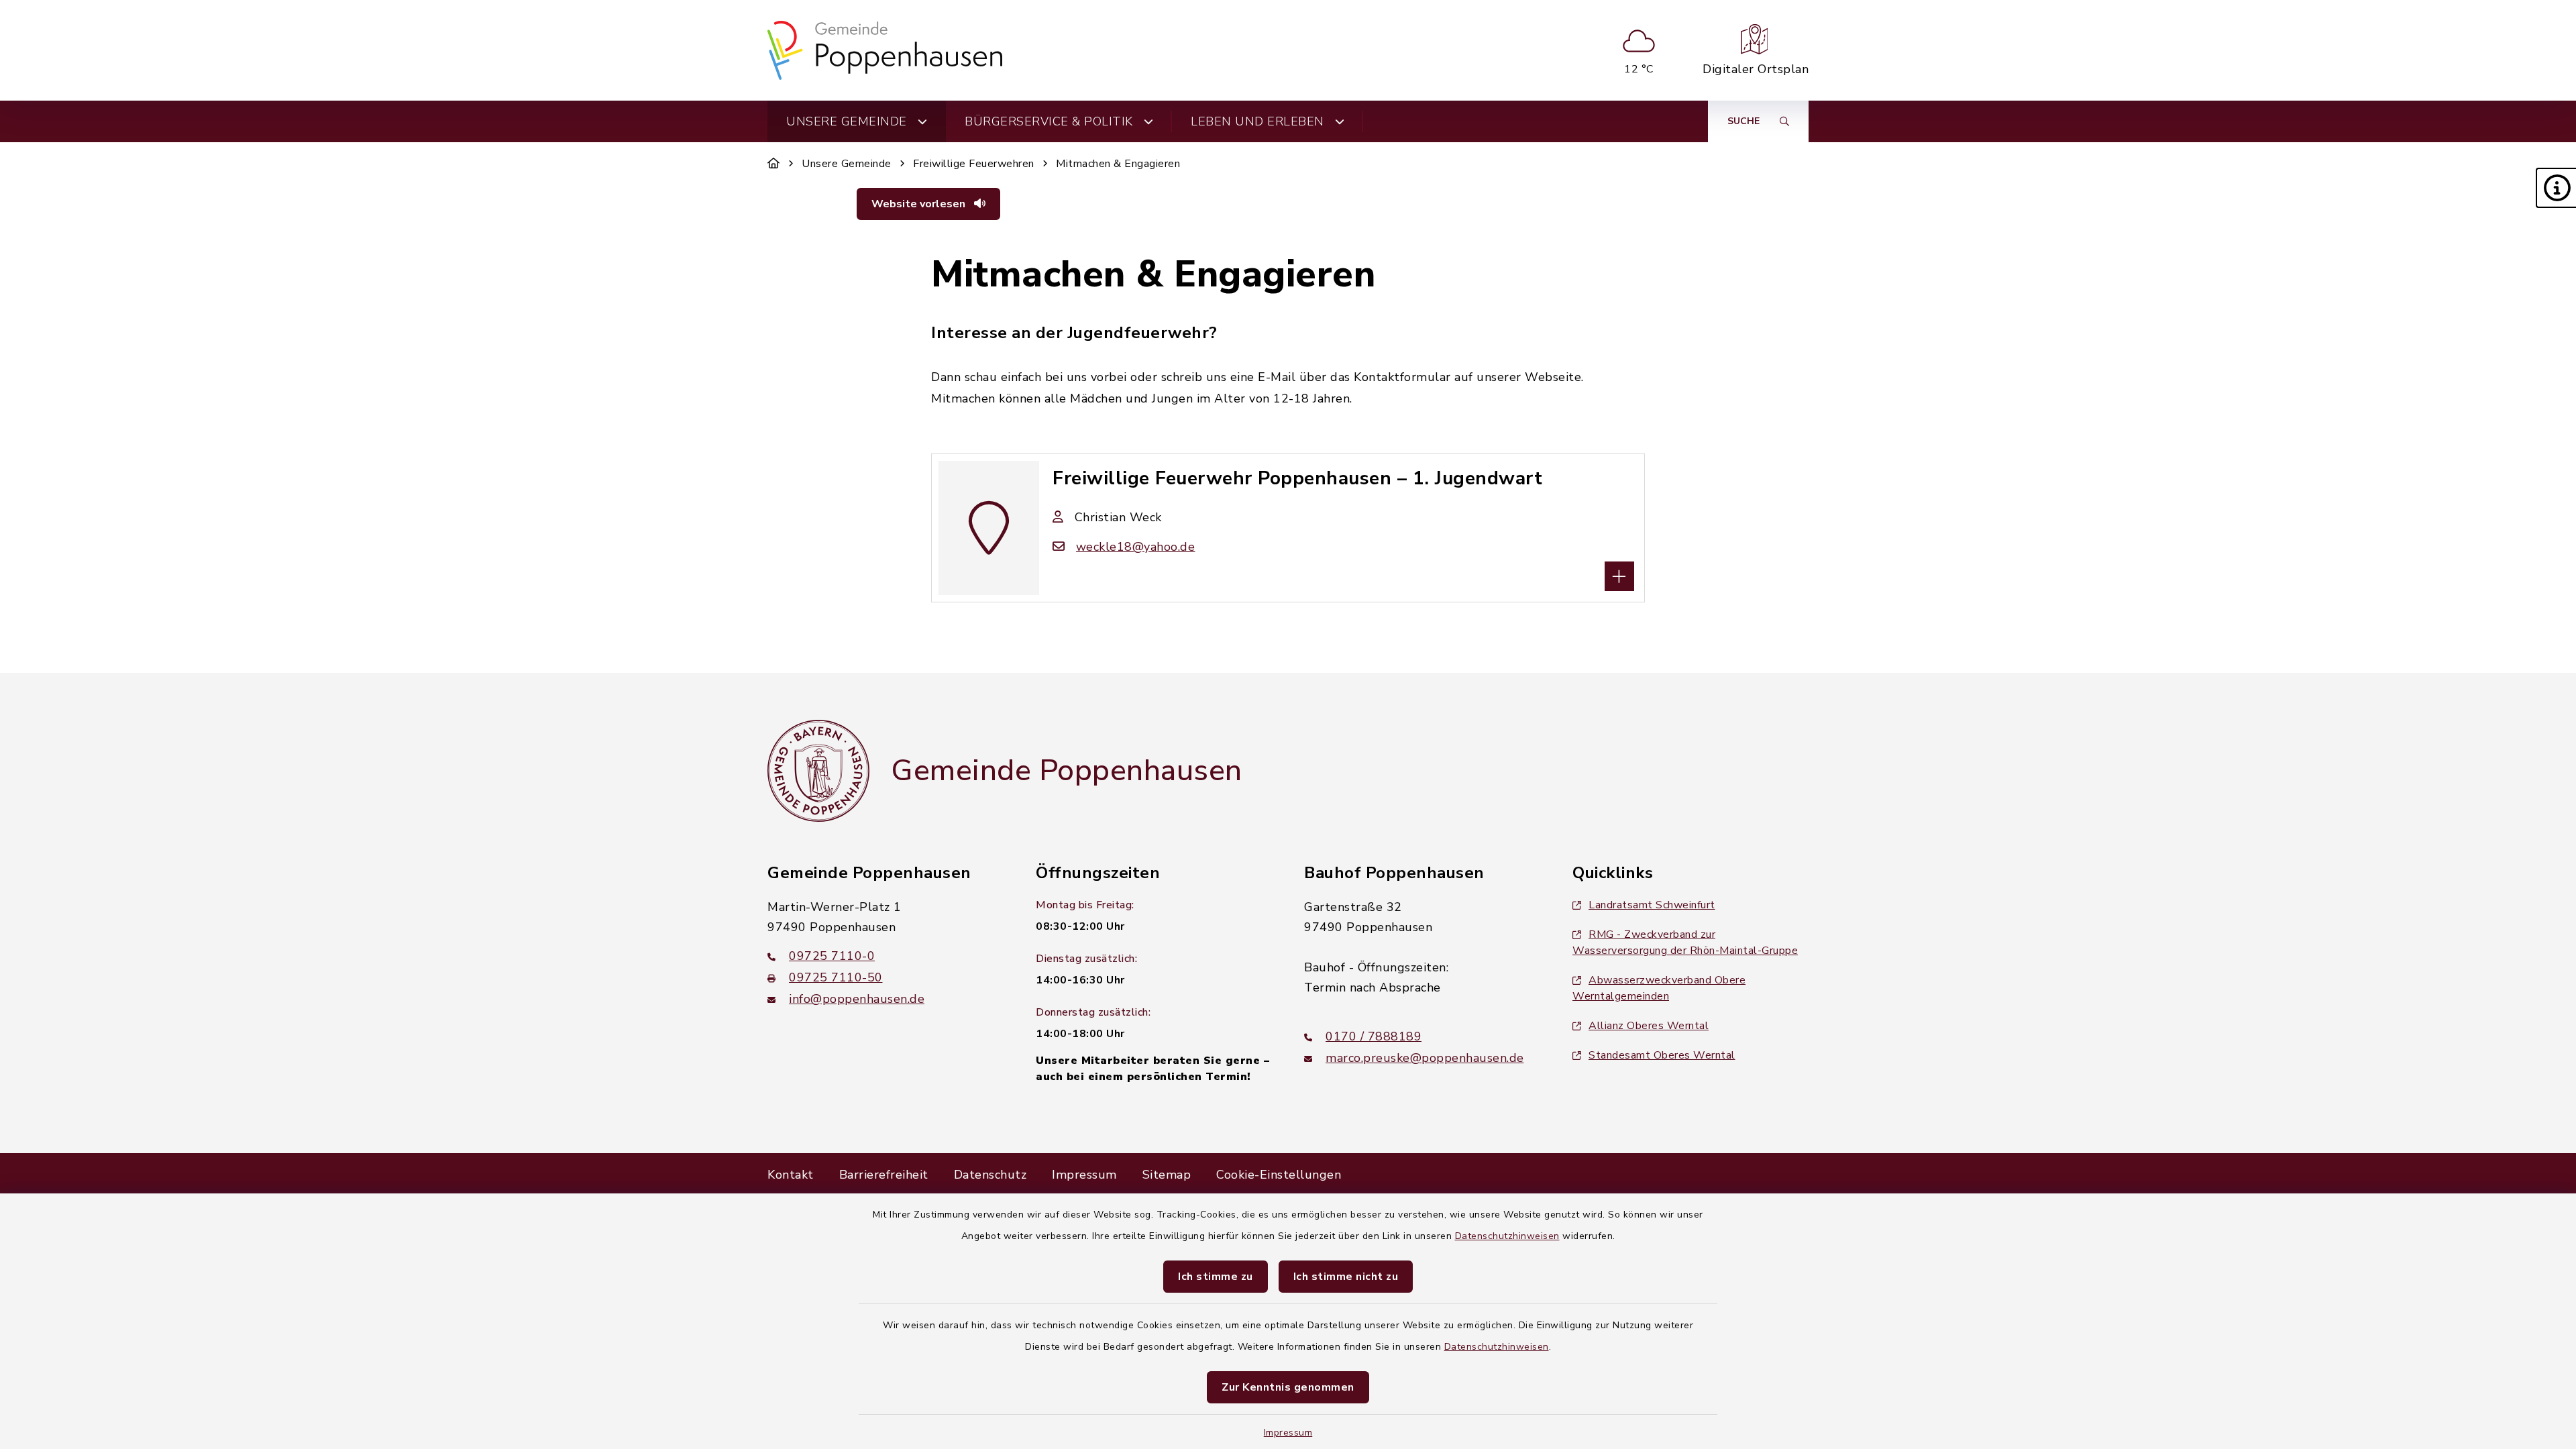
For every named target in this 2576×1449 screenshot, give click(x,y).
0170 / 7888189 (1374, 1036)
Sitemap (1167, 1175)
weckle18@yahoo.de (1135, 547)
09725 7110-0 (832, 956)
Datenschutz (990, 1175)
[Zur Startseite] (774, 164)
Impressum (1288, 1433)
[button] (2556, 188)
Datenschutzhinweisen (1507, 1236)
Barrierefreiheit (884, 1175)
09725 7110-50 (836, 977)
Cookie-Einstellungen (1279, 1175)
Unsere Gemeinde (847, 164)
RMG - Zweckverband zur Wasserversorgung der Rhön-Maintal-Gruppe (1685, 943)
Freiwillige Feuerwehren (974, 164)
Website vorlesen (920, 204)
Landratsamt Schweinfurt (1652, 905)
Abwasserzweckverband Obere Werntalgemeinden (1659, 988)
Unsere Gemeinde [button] (847, 121)
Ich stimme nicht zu (1346, 1277)
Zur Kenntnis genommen (1288, 1387)
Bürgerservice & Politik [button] (1049, 121)
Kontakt (791, 1175)
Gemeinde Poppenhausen (1067, 771)
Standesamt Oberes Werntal (1662, 1055)
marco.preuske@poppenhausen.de (1425, 1058)
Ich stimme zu (1216, 1277)
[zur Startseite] (885, 50)
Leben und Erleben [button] (1257, 121)
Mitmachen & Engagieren (1118, 164)
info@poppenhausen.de (857, 999)
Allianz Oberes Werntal (1649, 1026)
